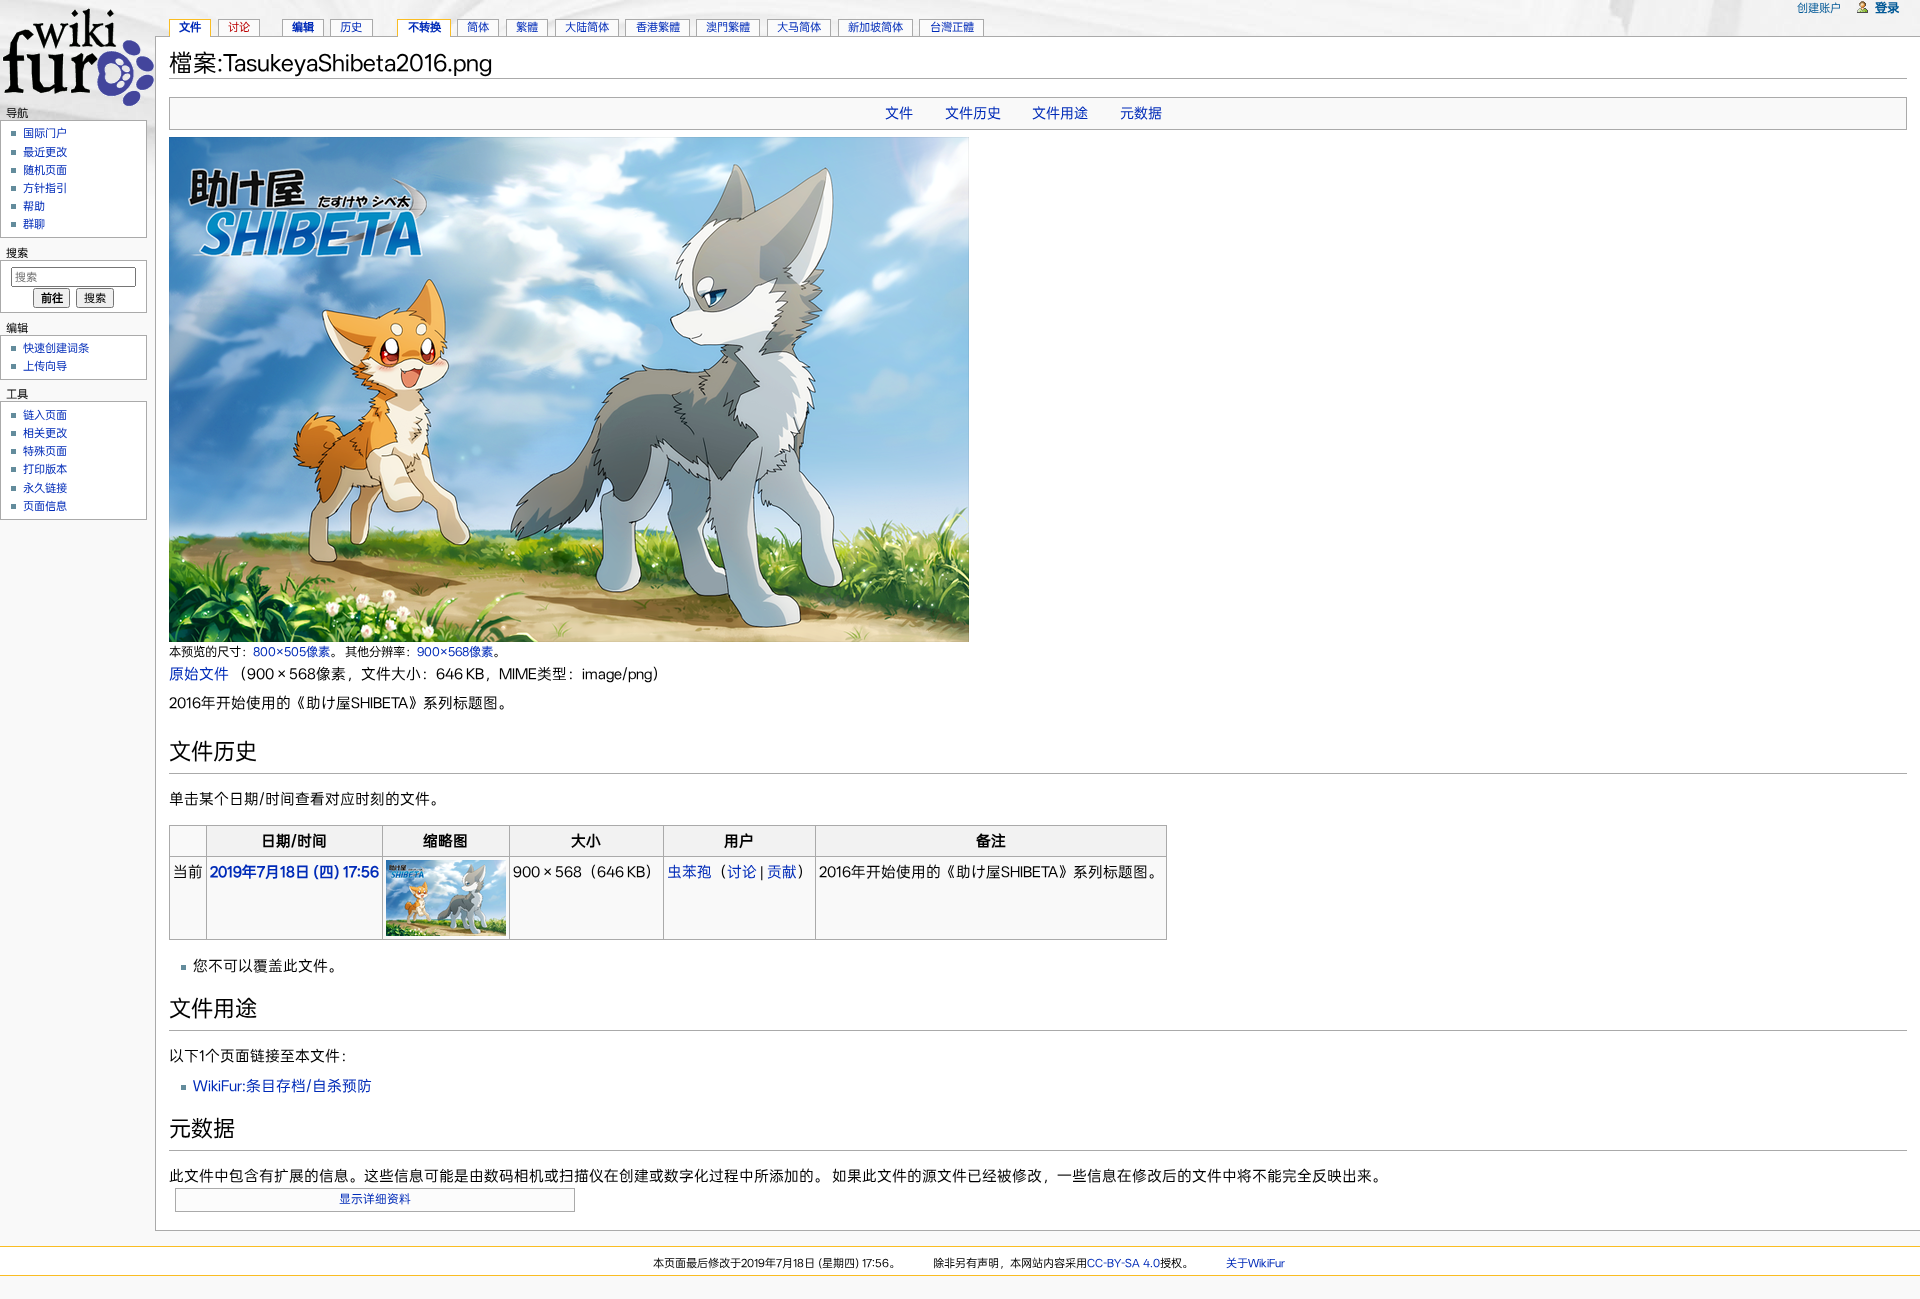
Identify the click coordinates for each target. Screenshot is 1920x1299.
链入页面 (45, 415)
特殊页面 (45, 451)
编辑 (303, 27)
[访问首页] (77, 54)
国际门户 (45, 133)
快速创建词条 (56, 348)
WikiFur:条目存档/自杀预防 (282, 1086)
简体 (478, 27)
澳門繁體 (728, 27)
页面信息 (45, 506)
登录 (1887, 7)
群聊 (34, 224)
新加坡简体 (875, 27)
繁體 (527, 27)
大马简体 (799, 27)
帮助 (34, 206)
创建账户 (1819, 8)
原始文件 (199, 674)
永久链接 (45, 488)
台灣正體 (952, 27)
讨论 (742, 872)
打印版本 (45, 469)
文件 (899, 113)
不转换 (424, 27)
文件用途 (1060, 113)
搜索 (17, 253)
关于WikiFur (1255, 1263)
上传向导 (45, 366)
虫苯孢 (689, 872)
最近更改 (45, 152)
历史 (351, 27)
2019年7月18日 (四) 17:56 (294, 872)
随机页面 (45, 170)
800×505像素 (291, 651)
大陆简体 (587, 27)
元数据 (1141, 113)
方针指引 (45, 188)
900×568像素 (455, 651)
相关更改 (45, 433)
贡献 (782, 872)
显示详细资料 (375, 1199)
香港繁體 (658, 27)
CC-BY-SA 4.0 (1123, 1263)
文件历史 (973, 113)
